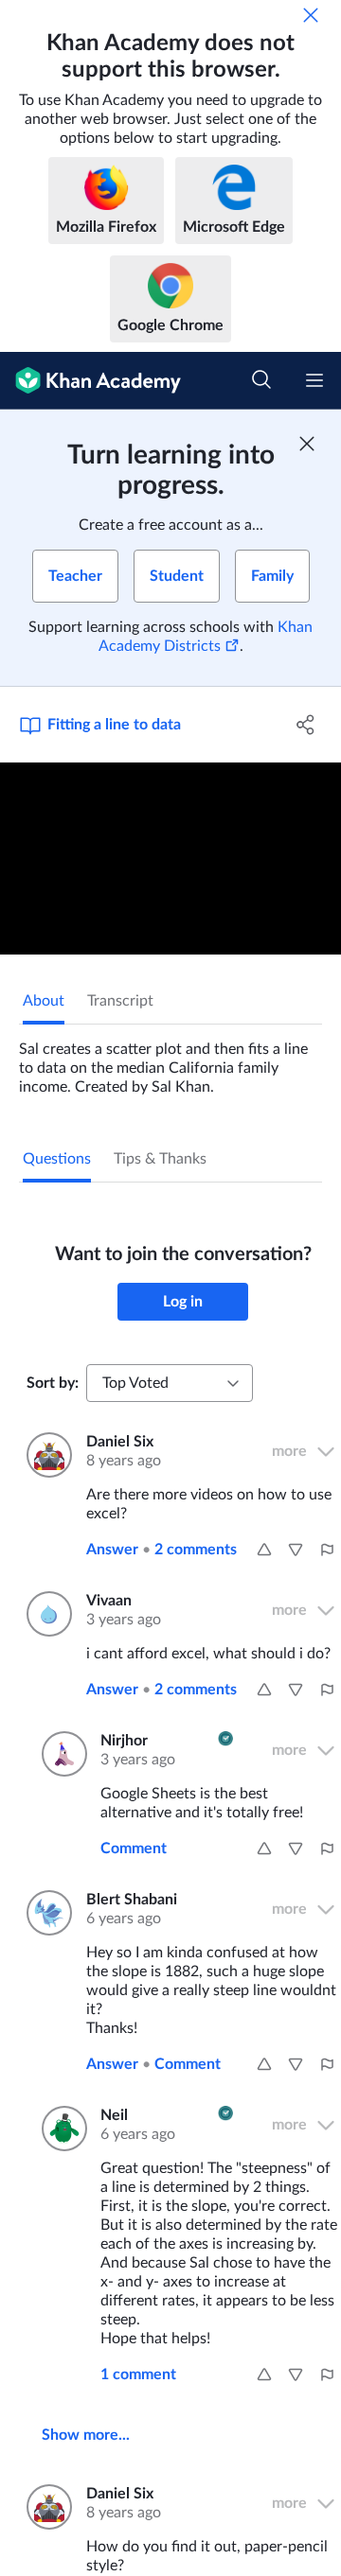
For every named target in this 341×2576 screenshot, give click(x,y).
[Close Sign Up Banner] (307, 444)
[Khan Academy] (90, 381)
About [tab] (44, 1001)
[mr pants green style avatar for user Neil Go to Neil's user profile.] (60, 2129)
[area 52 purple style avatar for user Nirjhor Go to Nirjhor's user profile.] (60, 1754)
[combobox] (170, 1383)
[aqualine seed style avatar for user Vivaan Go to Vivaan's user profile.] (45, 1614)
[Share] (306, 725)
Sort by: (53, 1383)
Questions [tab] (57, 1159)
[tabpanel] (170, 1060)
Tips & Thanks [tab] (160, 1159)
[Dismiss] (311, 15)
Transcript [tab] (120, 1001)
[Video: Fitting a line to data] (170, 859)
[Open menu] (314, 380)
